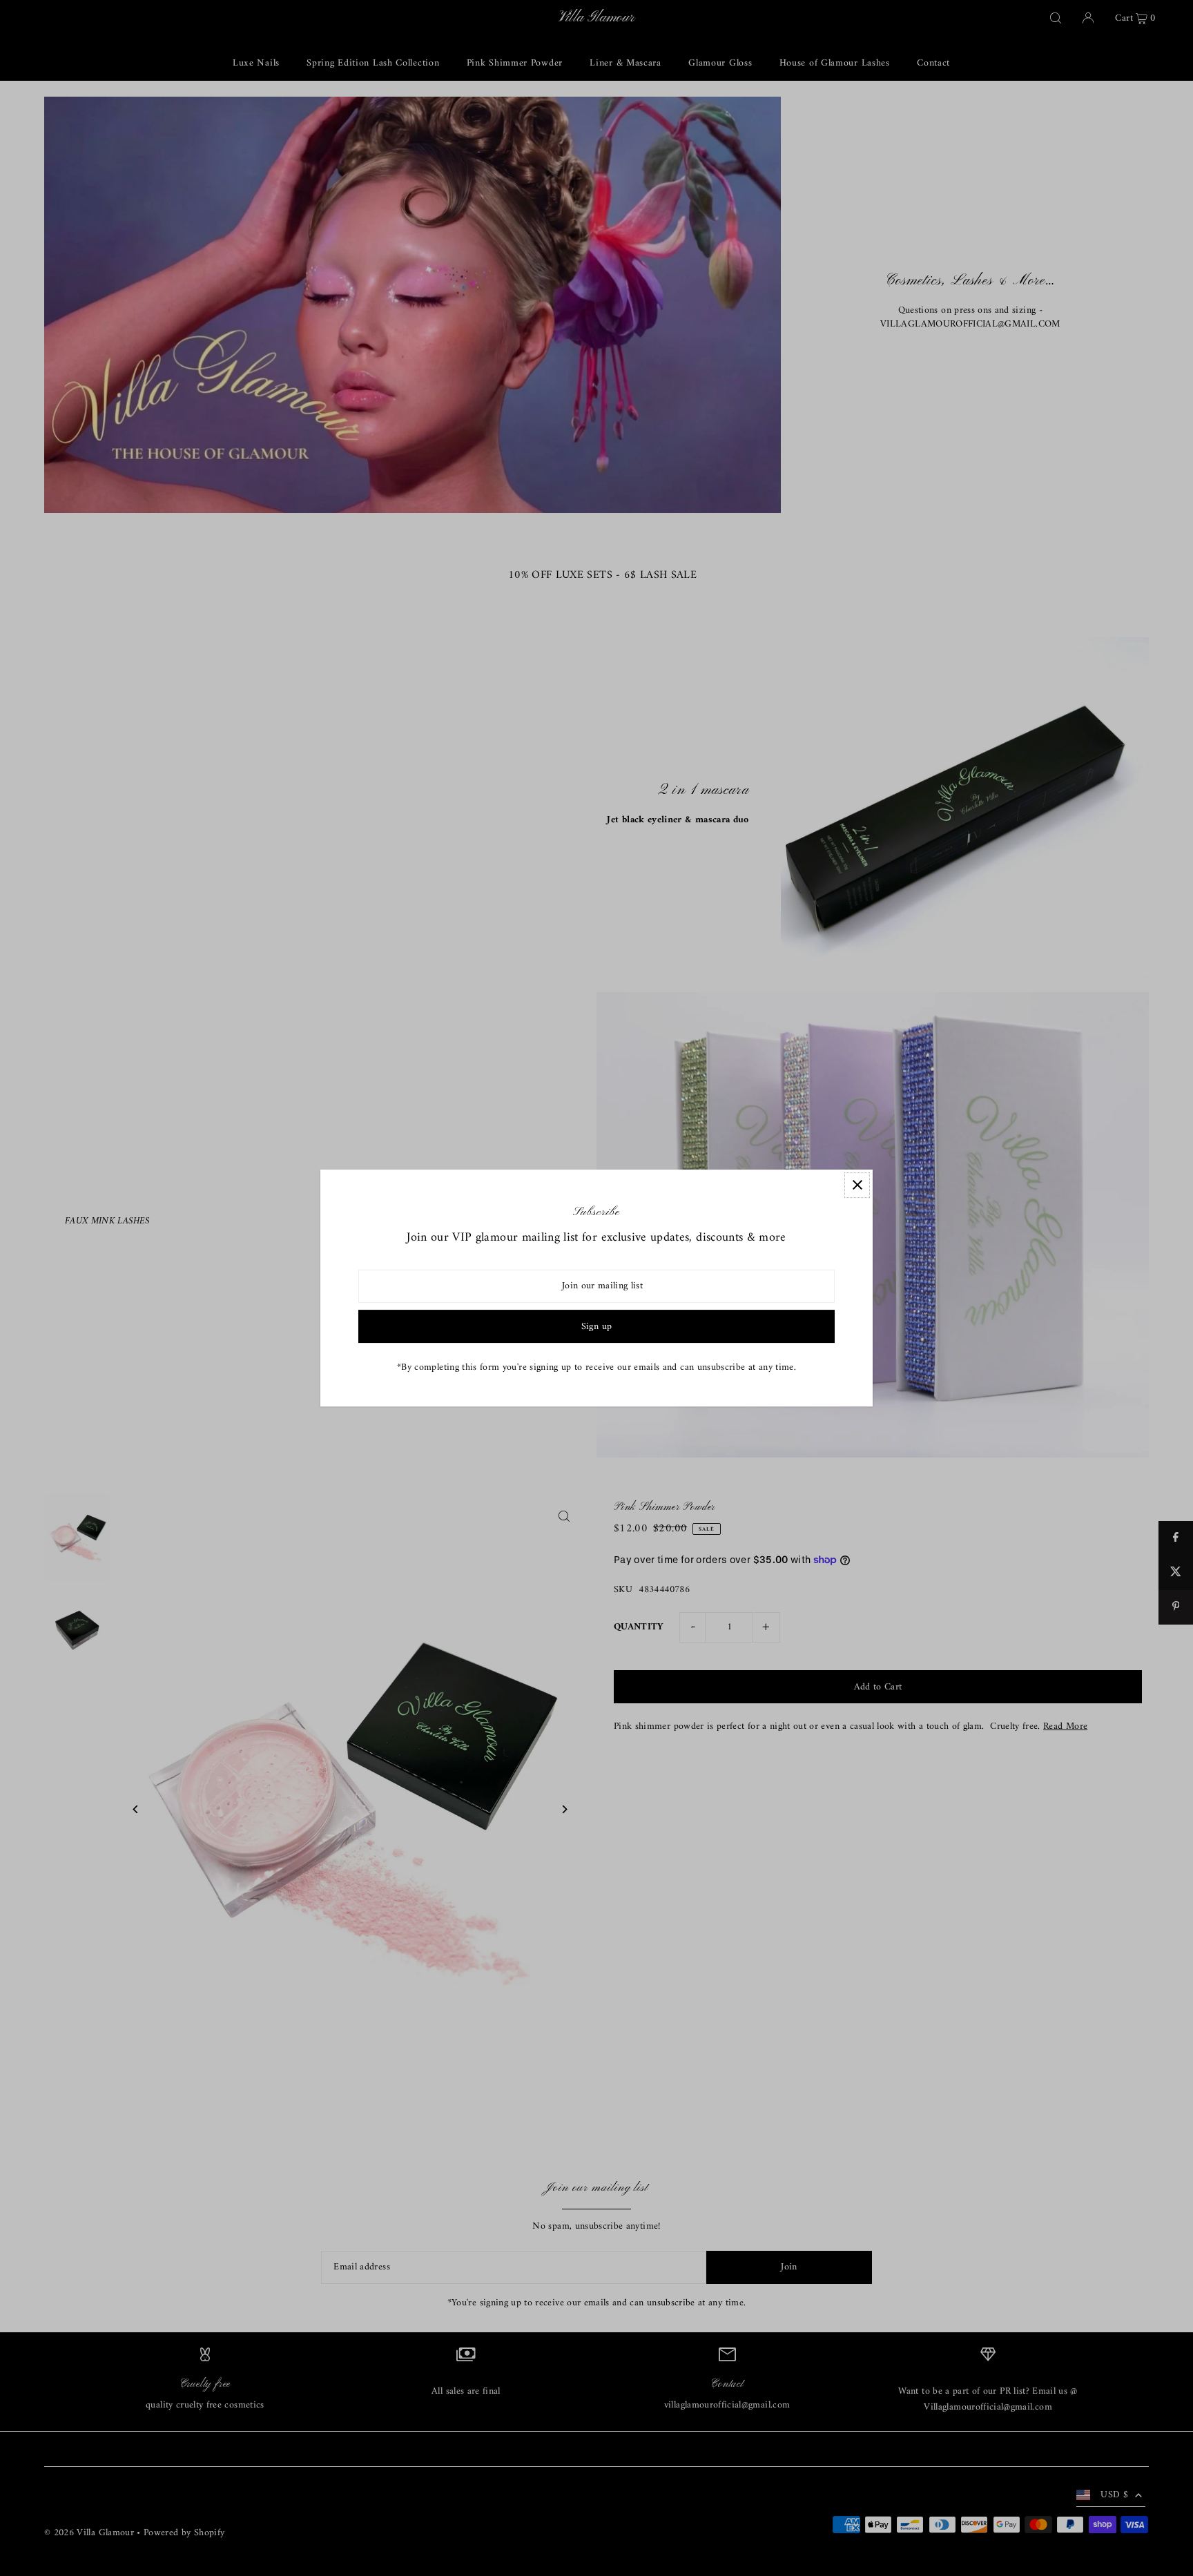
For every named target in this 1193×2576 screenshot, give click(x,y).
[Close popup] (857, 1185)
